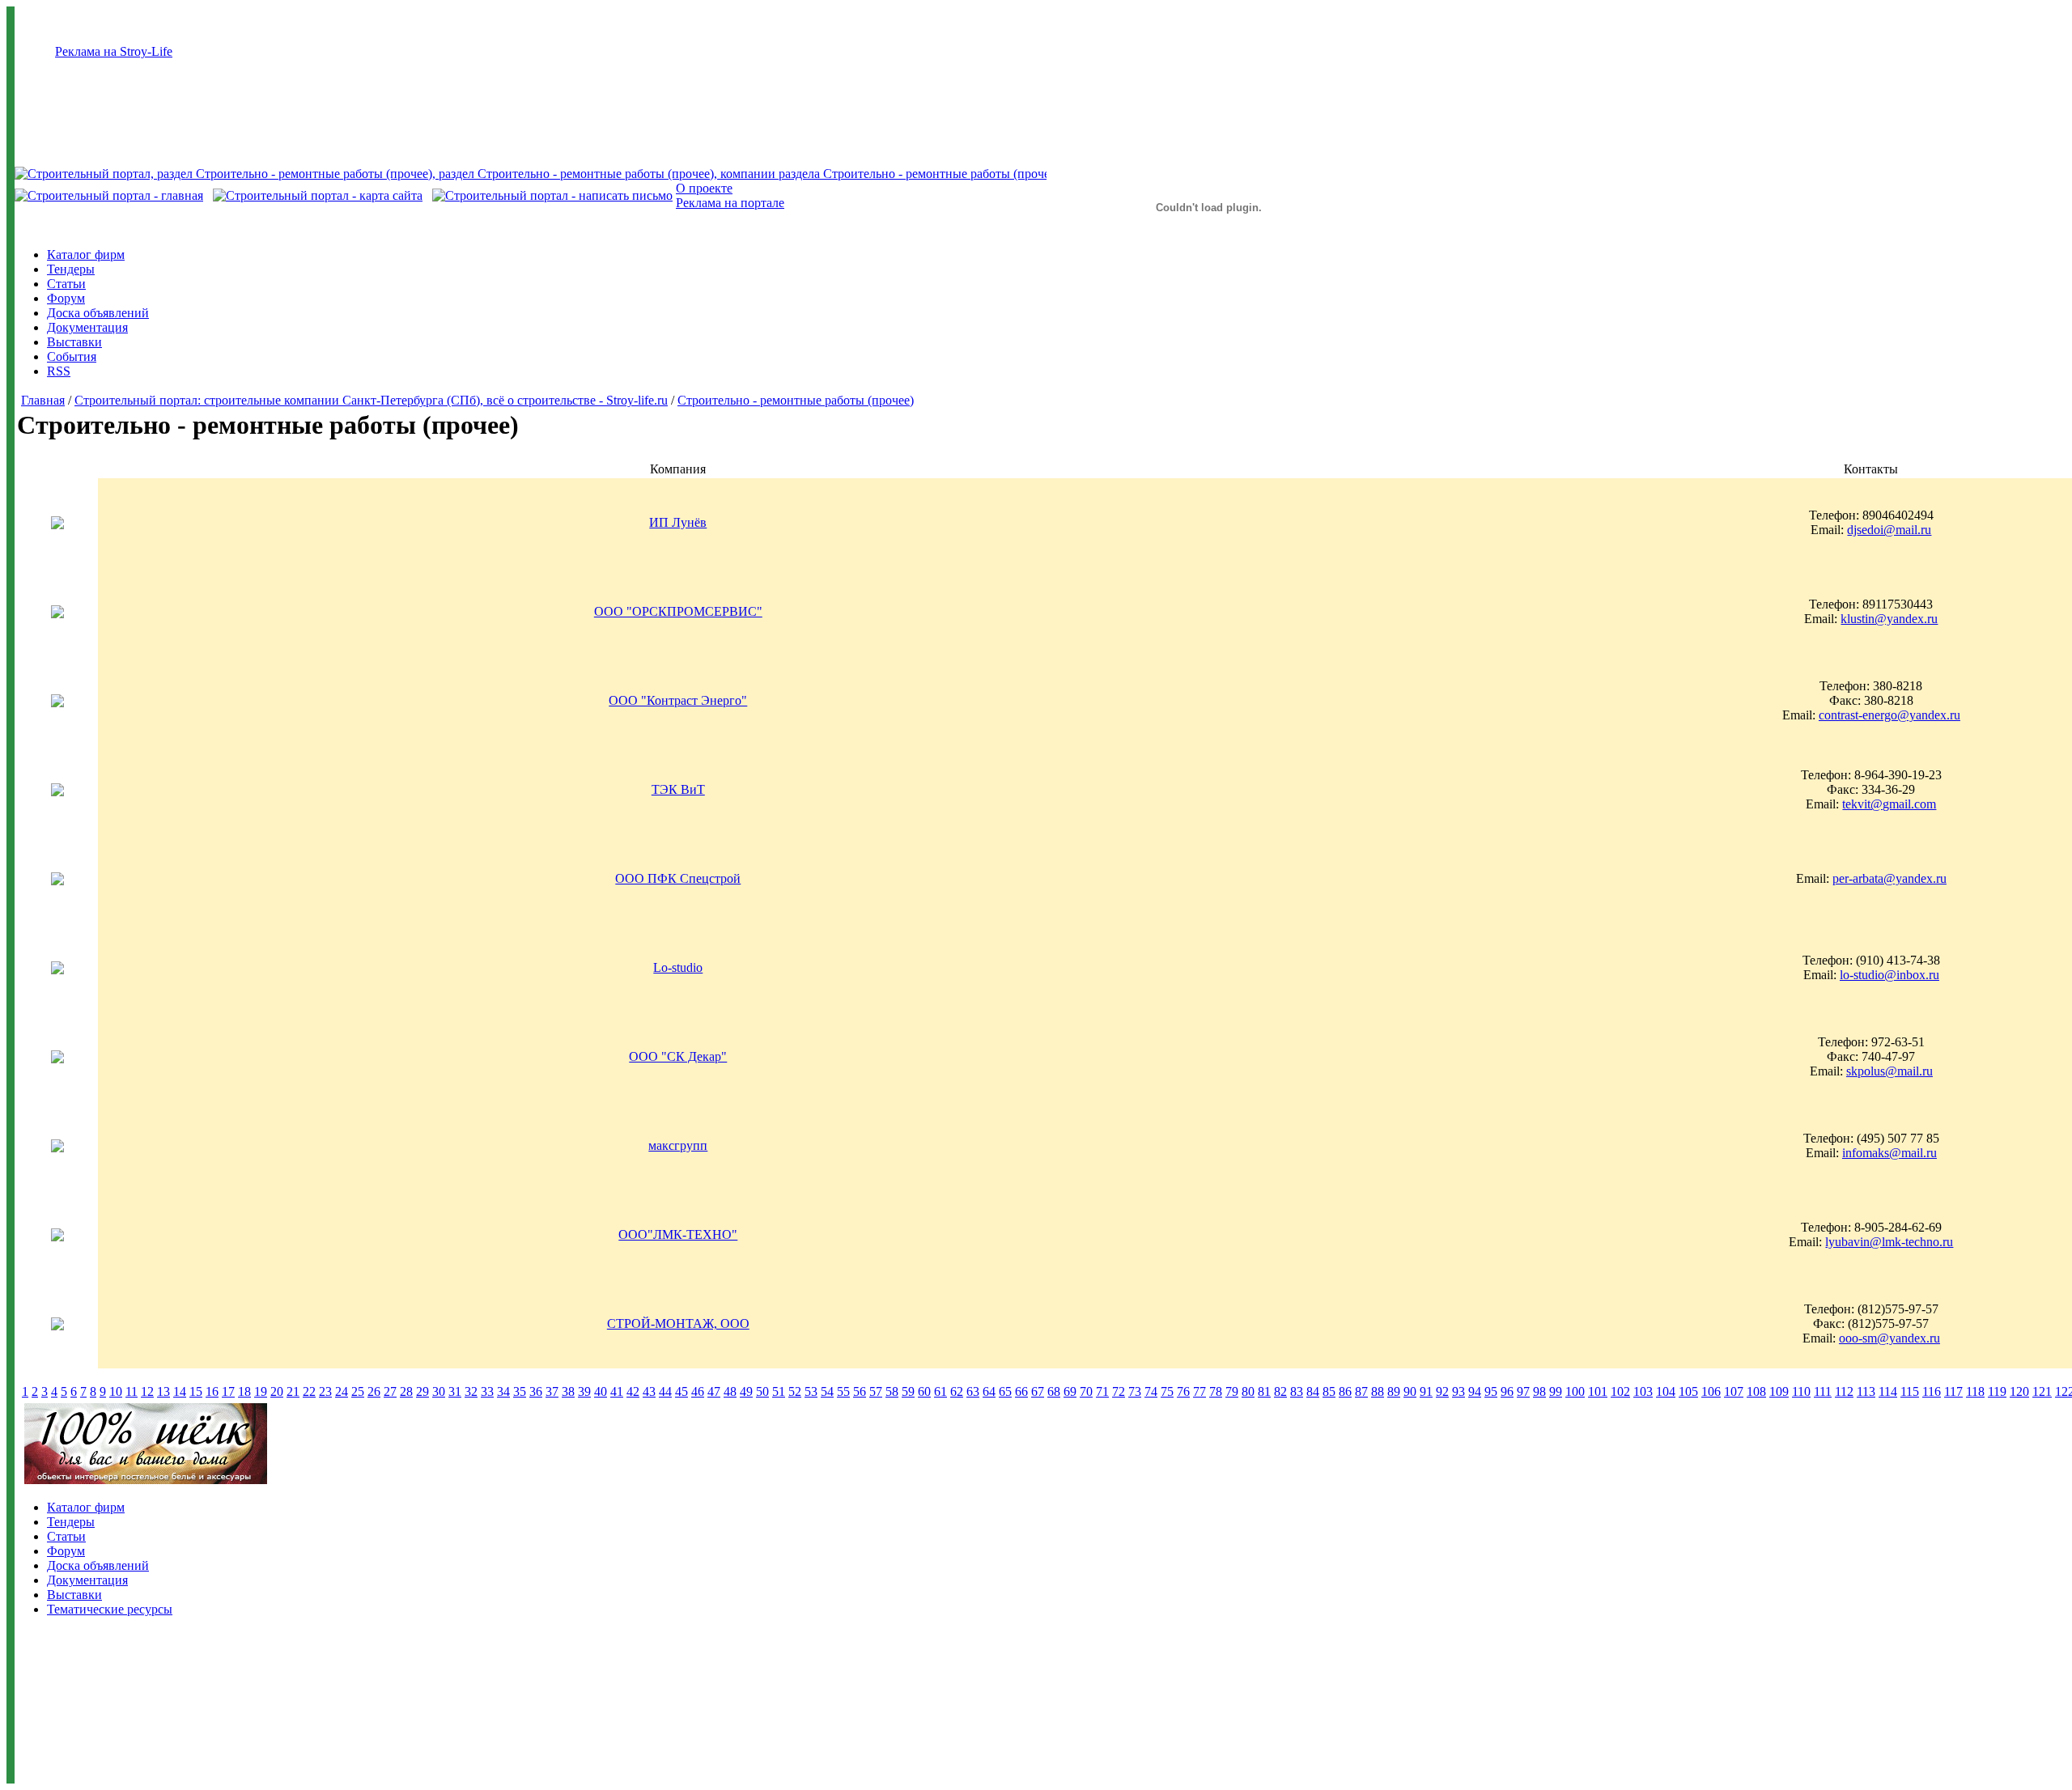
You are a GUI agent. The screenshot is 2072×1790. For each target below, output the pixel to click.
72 (1119, 1391)
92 (1442, 1391)
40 (601, 1391)
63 (973, 1391)
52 (795, 1391)
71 (1102, 1391)
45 (681, 1391)
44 (665, 1391)
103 (1643, 1391)
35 (520, 1391)
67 (1038, 1391)
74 (1151, 1391)
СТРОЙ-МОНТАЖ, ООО (678, 1323)
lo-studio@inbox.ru (1889, 975)
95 (1491, 1391)
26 (374, 1391)
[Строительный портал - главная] (109, 195)
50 (762, 1391)
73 (1135, 1391)
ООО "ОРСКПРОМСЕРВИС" (678, 611)
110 (1801, 1391)
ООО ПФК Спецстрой (678, 878)
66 (1021, 1391)
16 (212, 1391)
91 (1426, 1391)
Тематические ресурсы (110, 1609)
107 (1734, 1391)
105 (1688, 1391)
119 (1997, 1391)
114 (1888, 1391)
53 (811, 1391)
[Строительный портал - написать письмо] (552, 195)
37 (552, 1391)
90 (1410, 1391)
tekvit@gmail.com (1889, 804)
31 (455, 1391)
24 (342, 1391)
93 (1458, 1391)
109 (1779, 1391)
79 (1232, 1391)
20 (277, 1391)
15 (196, 1391)
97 (1523, 1391)
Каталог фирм (86, 255)
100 (1575, 1391)
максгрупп (678, 1145)
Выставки (74, 342)
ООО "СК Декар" (678, 1056)
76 (1183, 1391)
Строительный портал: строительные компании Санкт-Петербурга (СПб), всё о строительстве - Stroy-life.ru (371, 400)
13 (163, 1391)
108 (1756, 1391)
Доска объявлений (98, 313)
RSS (59, 371)
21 (293, 1391)
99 (1556, 1391)
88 (1378, 1391)
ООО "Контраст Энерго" (678, 700)
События (72, 356)
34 (503, 1391)
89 (1394, 1391)
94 (1475, 1391)
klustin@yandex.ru (1889, 619)
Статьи (66, 284)
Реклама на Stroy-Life (114, 51)
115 (1910, 1391)
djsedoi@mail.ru (1889, 530)
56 (860, 1391)
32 (471, 1391)
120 (2019, 1391)
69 (1070, 1391)
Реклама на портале (730, 203)
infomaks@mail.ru (1889, 1153)
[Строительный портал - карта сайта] (318, 195)
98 (1539, 1391)
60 (924, 1391)
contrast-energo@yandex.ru (1889, 715)
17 (228, 1391)
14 (180, 1391)
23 (325, 1391)
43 (649, 1391)
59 (908, 1391)
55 (843, 1391)
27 (390, 1391)
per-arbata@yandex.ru (1889, 878)
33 (487, 1391)
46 (698, 1391)
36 (536, 1391)
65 (1005, 1391)
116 (1932, 1391)
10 (116, 1391)
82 (1280, 1391)
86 (1345, 1391)
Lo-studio (678, 967)
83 (1297, 1391)
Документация (87, 327)
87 (1361, 1391)
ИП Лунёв (678, 522)
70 (1086, 1391)
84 (1313, 1391)
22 (309, 1391)
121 (2042, 1391)
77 (1199, 1391)
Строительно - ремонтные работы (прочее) (796, 400)
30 (439, 1391)
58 (892, 1391)
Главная (43, 400)
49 (746, 1391)
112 (1844, 1391)
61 (940, 1391)
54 (827, 1391)
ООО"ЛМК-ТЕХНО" (678, 1234)
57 (876, 1391)
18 (244, 1391)
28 (406, 1391)
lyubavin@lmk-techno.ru (1889, 1242)
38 (568, 1391)
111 (1823, 1391)
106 (1711, 1391)
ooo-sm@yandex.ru (1889, 1338)
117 (1953, 1391)
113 (1866, 1391)
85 (1329, 1391)
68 (1054, 1391)
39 (584, 1391)
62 (957, 1391)
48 (730, 1391)
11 (132, 1391)
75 (1167, 1391)
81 (1264, 1391)
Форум (66, 298)
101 (1598, 1391)
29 (422, 1391)
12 (147, 1391)
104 (1666, 1391)
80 (1248, 1391)
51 (779, 1391)
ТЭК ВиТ (678, 789)
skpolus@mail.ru (1889, 1071)
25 (358, 1391)
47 (714, 1391)
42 (633, 1391)
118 (1975, 1391)
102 (1620, 1391)
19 (261, 1391)
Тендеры (71, 269)
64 (989, 1391)
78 (1216, 1391)
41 (617, 1391)
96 (1507, 1391)
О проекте (704, 188)
